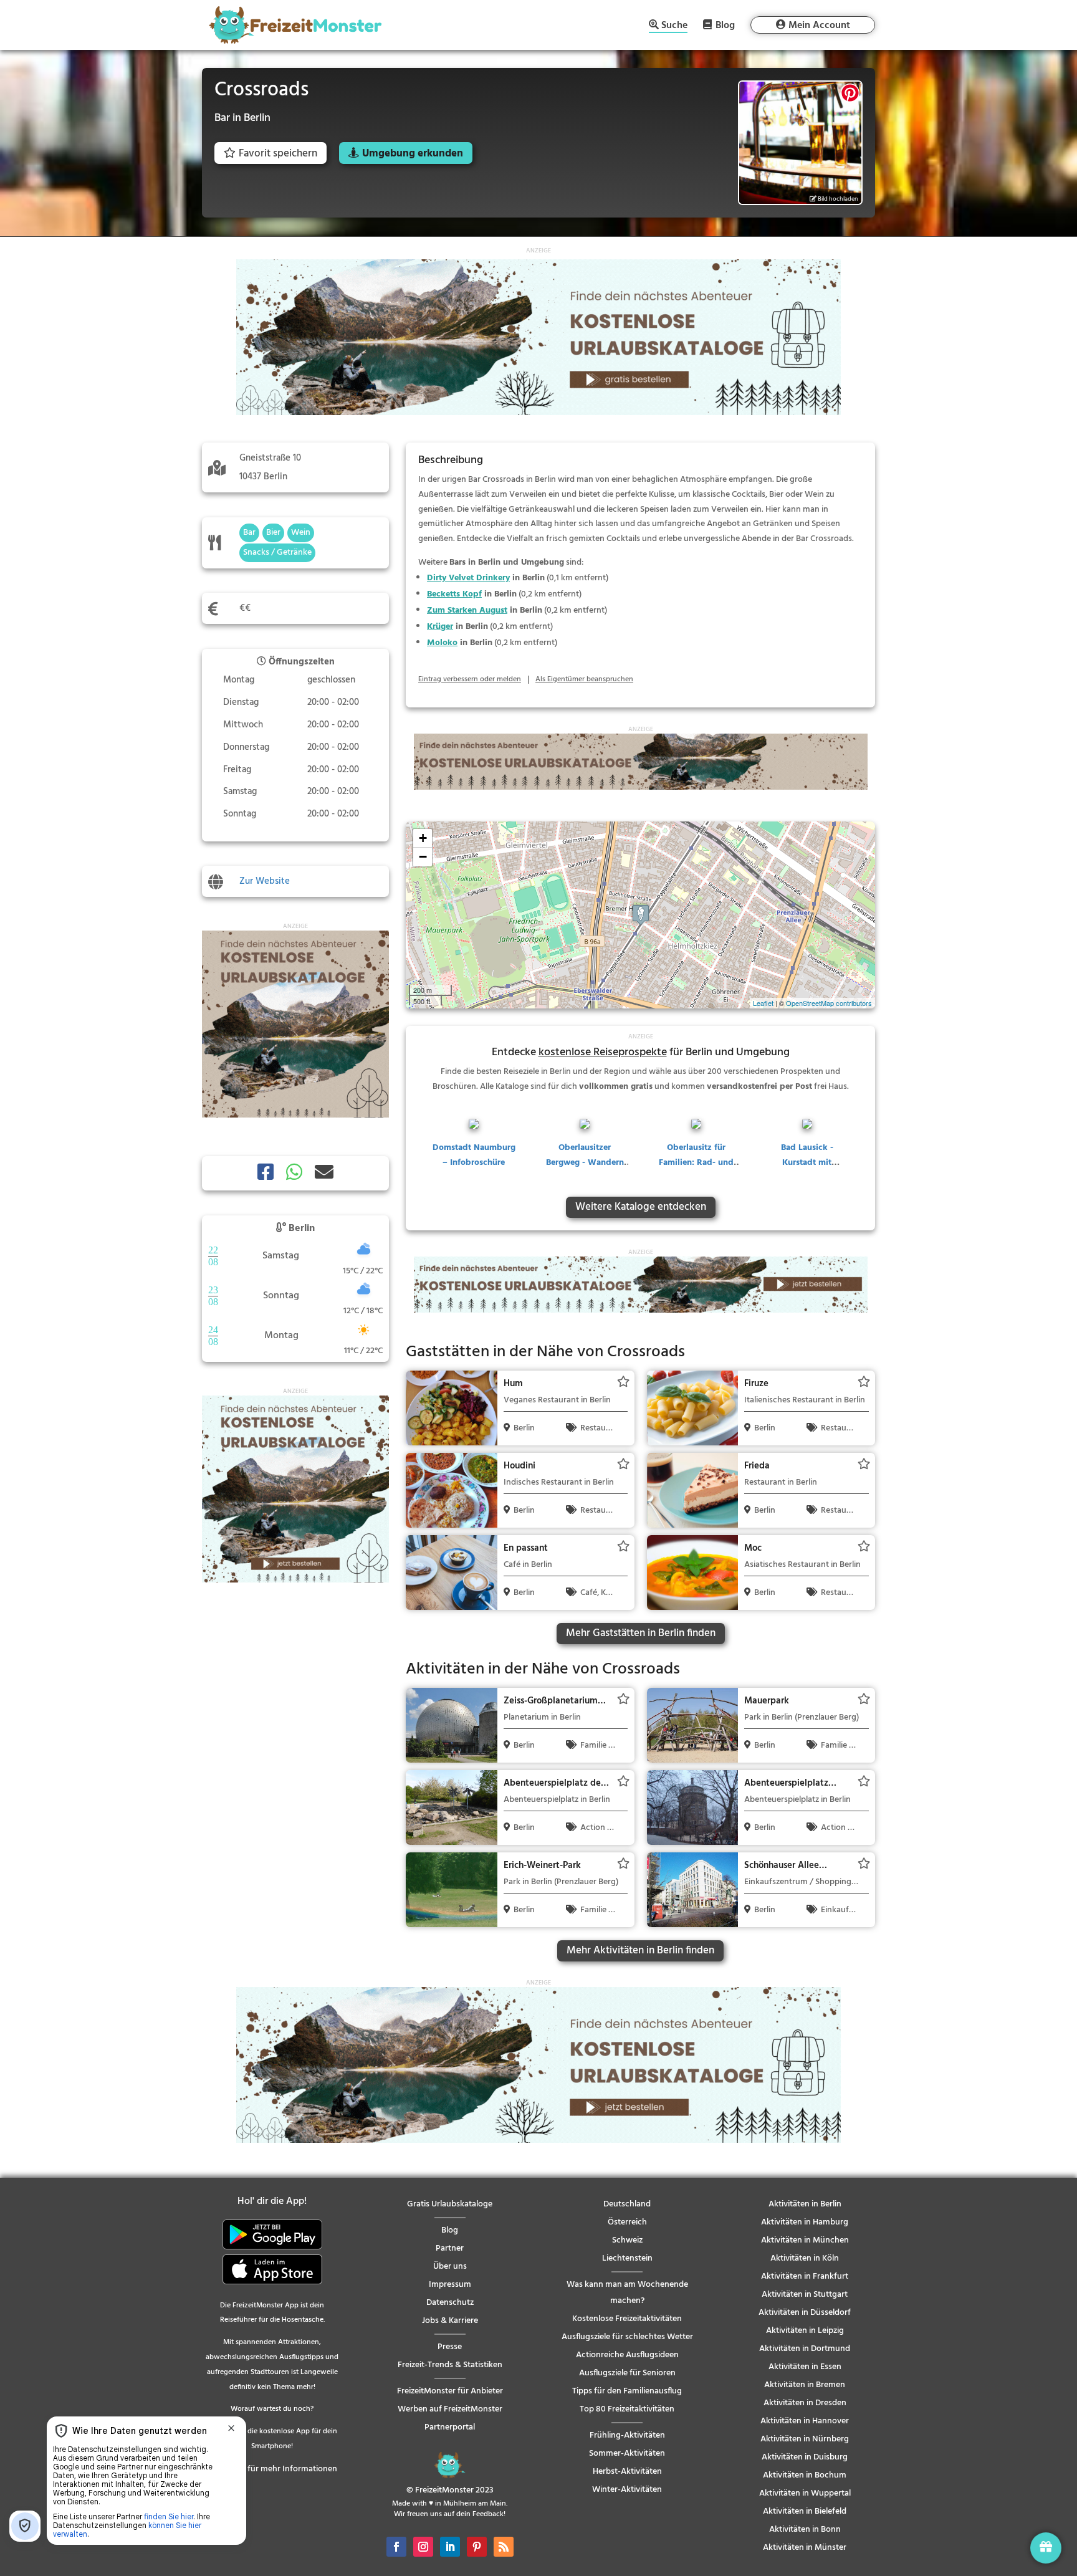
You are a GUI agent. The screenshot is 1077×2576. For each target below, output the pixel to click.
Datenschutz (450, 2303)
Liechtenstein (627, 2258)
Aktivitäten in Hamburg (805, 2222)
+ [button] (423, 838)
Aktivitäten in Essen (805, 2367)
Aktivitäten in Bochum (805, 2475)
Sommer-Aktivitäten (627, 2454)
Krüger (440, 627)
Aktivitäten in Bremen (805, 2385)
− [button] (423, 857)
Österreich (627, 2222)
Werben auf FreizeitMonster (450, 2409)
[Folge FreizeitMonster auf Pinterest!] (477, 2547)
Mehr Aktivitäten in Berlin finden (640, 1951)
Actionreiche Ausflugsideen (627, 2355)
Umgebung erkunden (413, 154)
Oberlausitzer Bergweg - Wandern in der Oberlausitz (585, 1163)
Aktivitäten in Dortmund (805, 2349)
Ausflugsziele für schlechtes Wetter (627, 2337)
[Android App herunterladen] (272, 2247)
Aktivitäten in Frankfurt (805, 2277)
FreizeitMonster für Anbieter (450, 2391)
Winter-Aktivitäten (627, 2490)
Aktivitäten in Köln (805, 2258)
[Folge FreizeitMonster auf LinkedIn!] (450, 2547)
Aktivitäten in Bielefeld (805, 2511)
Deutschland (627, 2204)
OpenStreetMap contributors (829, 1003)
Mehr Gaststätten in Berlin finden (641, 1633)
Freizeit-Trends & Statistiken (450, 2365)
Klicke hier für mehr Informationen (272, 2469)
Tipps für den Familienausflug (627, 2391)
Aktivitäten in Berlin (805, 2204)
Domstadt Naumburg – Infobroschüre (474, 1155)
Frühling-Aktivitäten (627, 2435)
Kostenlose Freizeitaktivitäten (627, 2319)
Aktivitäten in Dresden (805, 2403)
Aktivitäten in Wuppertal (805, 2493)
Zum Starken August (467, 610)
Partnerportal (450, 2427)
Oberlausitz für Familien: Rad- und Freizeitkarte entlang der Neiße (696, 1170)
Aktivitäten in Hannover (805, 2421)
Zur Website (265, 881)
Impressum (450, 2285)
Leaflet (763, 1003)
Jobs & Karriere (450, 2321)
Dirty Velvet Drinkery (468, 578)
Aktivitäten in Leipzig (805, 2331)
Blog (725, 25)
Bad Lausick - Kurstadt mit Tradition (807, 1163)
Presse (450, 2347)
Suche (674, 26)
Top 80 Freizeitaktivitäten (627, 2409)
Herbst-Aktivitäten (627, 2472)
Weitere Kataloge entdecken (641, 1207)
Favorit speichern (278, 154)
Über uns (450, 2267)
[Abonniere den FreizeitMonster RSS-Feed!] (504, 2547)
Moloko (442, 643)
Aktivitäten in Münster (805, 2548)
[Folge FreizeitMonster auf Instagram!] (423, 2547)
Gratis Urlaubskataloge (450, 2204)
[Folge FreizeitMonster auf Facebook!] (396, 2547)
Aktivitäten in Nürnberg (805, 2439)
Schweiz (627, 2240)
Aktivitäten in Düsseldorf (805, 2313)
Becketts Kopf (454, 594)
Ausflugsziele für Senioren (627, 2373)
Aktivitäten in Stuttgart (805, 2295)
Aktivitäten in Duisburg (805, 2457)
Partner (450, 2248)
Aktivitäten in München (805, 2240)
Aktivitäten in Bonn (805, 2530)
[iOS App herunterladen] (272, 2282)
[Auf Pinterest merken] (850, 93)
